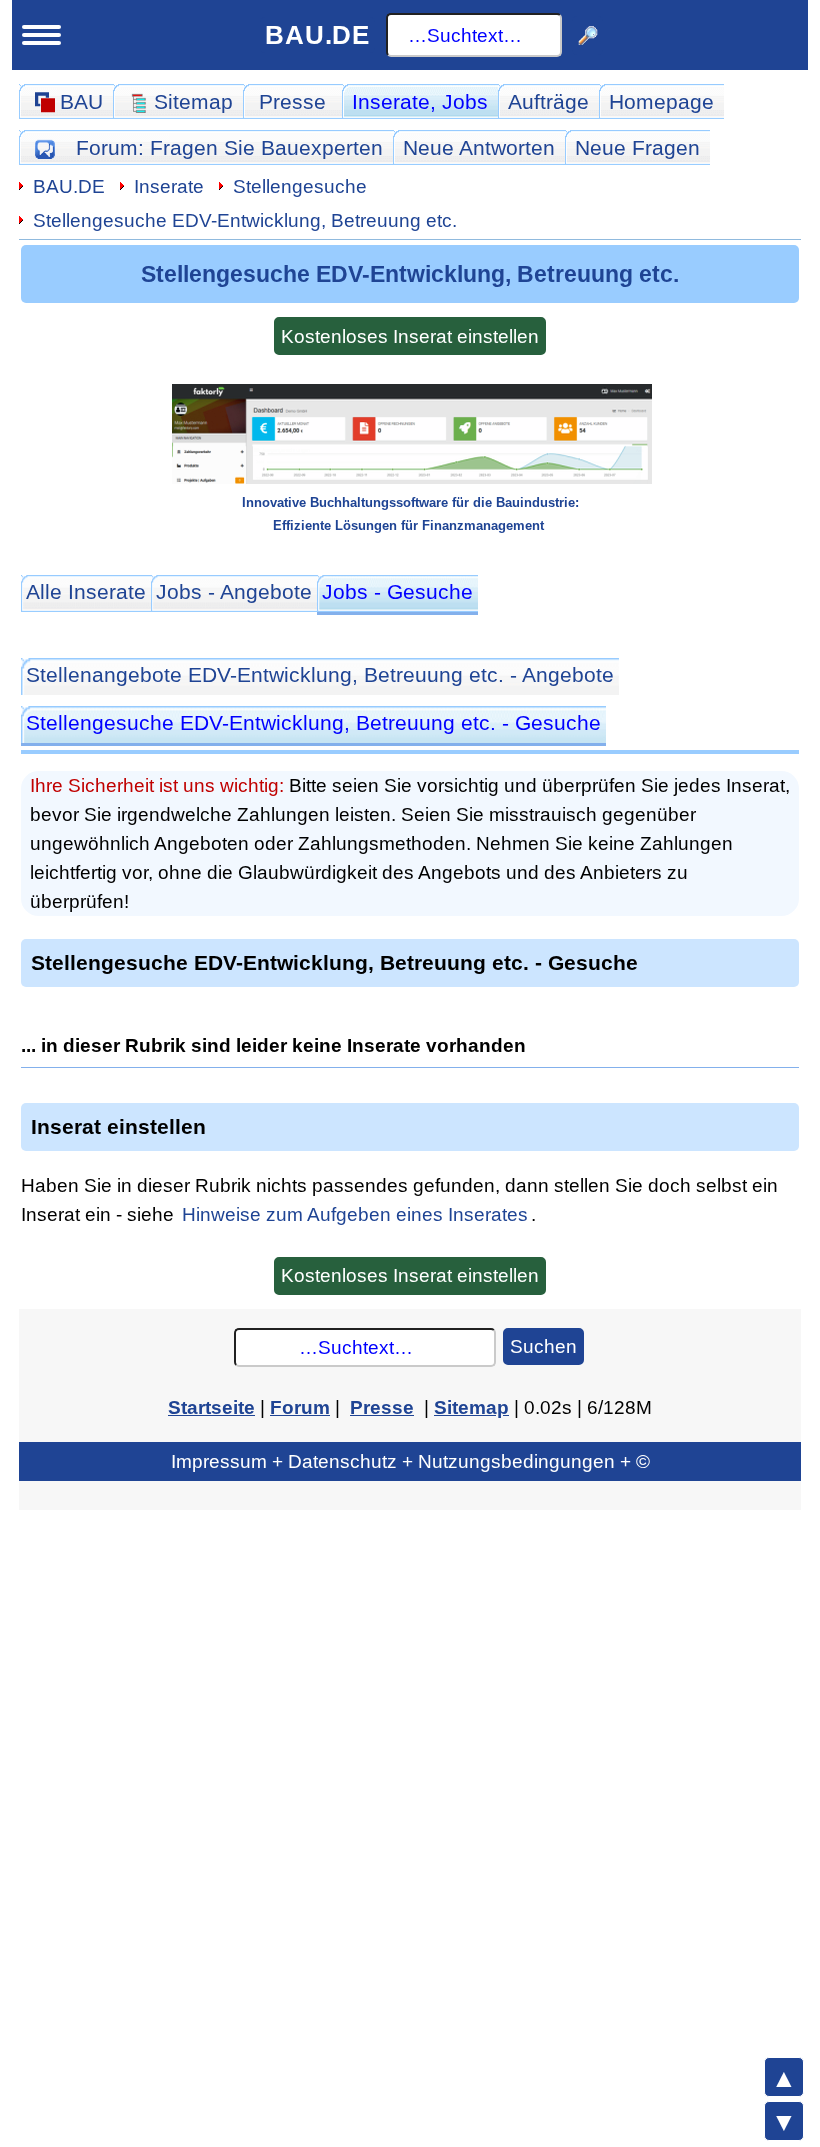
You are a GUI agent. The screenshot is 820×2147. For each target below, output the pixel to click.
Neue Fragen (637, 147)
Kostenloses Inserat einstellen (410, 336)
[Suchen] (587, 35)
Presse (292, 101)
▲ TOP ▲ (784, 2077)
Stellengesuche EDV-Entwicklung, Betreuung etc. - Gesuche (313, 722)
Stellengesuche (300, 186)
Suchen (543, 1346)
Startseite (211, 1407)
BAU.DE (317, 35)
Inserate (420, 101)
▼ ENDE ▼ (784, 2121)
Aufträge (548, 101)
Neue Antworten (479, 147)
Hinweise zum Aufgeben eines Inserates (355, 1214)
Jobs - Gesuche (397, 591)
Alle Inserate (86, 591)
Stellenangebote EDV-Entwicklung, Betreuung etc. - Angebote (320, 674)
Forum (229, 147)
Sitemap (471, 1407)
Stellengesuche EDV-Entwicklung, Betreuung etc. (245, 220)
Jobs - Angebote (234, 591)
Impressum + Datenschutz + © (410, 1461)
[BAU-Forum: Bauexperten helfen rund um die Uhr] (44, 147)
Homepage (661, 101)
